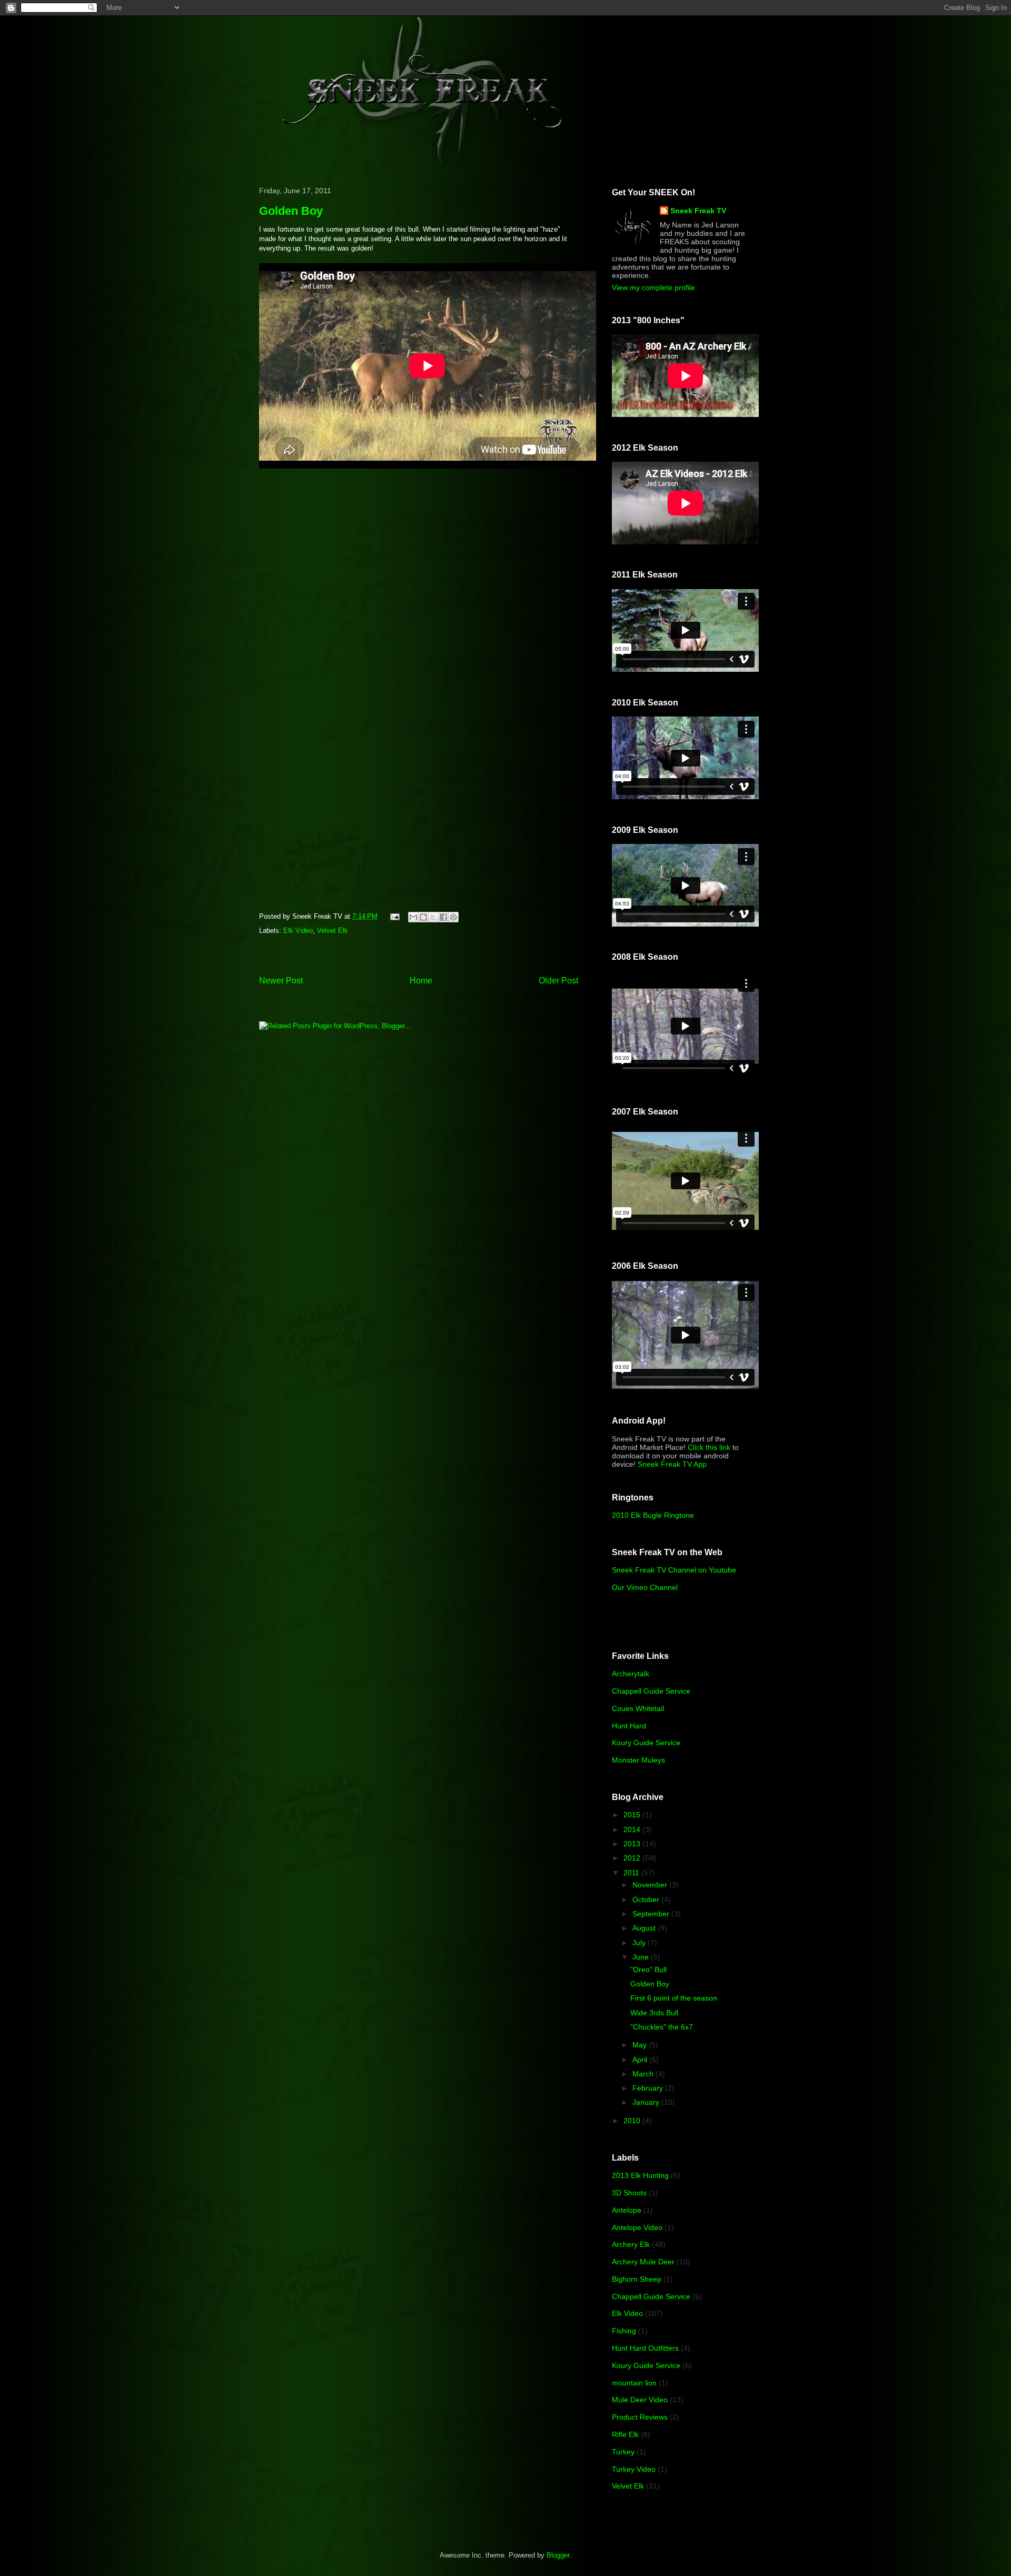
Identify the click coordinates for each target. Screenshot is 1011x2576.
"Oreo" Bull (648, 1970)
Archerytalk (631, 1674)
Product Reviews (640, 2417)
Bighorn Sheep (637, 2279)
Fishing (624, 2331)
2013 (633, 1844)
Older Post (558, 981)
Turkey (623, 2452)
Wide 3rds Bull (654, 2013)
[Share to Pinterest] (453, 917)
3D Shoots (629, 2193)
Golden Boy (650, 1984)
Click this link (709, 1447)
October (647, 1899)
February (649, 2088)
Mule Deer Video (640, 2400)
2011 (632, 1873)
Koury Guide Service (646, 1743)
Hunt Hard (629, 1726)
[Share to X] (433, 917)
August (645, 1928)
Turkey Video (634, 2469)
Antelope (627, 2210)
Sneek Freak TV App (672, 1464)
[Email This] (413, 917)
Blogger (558, 2555)
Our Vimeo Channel (645, 1587)
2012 (633, 1858)
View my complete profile (653, 287)
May (641, 2045)
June (642, 1957)
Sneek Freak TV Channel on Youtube (674, 1570)
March (644, 2074)
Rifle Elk (625, 2434)
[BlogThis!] (423, 917)
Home (421, 981)
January (647, 2102)
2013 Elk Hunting (640, 2175)
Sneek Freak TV (698, 211)
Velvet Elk (333, 931)
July (640, 1943)
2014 (633, 1829)
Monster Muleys (638, 1760)
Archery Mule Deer (643, 2262)
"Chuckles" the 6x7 (662, 2027)
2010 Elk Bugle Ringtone (653, 1515)
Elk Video (298, 931)
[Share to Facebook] (443, 917)
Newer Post (281, 981)
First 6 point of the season (674, 1998)
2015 (633, 1815)
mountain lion (634, 2383)
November (651, 1885)
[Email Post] (394, 916)
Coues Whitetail (638, 1708)
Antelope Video (637, 2227)
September (652, 1914)
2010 (633, 2121)
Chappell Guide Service (651, 1691)
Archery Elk (631, 2244)
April (641, 2060)
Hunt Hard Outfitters (645, 2348)
